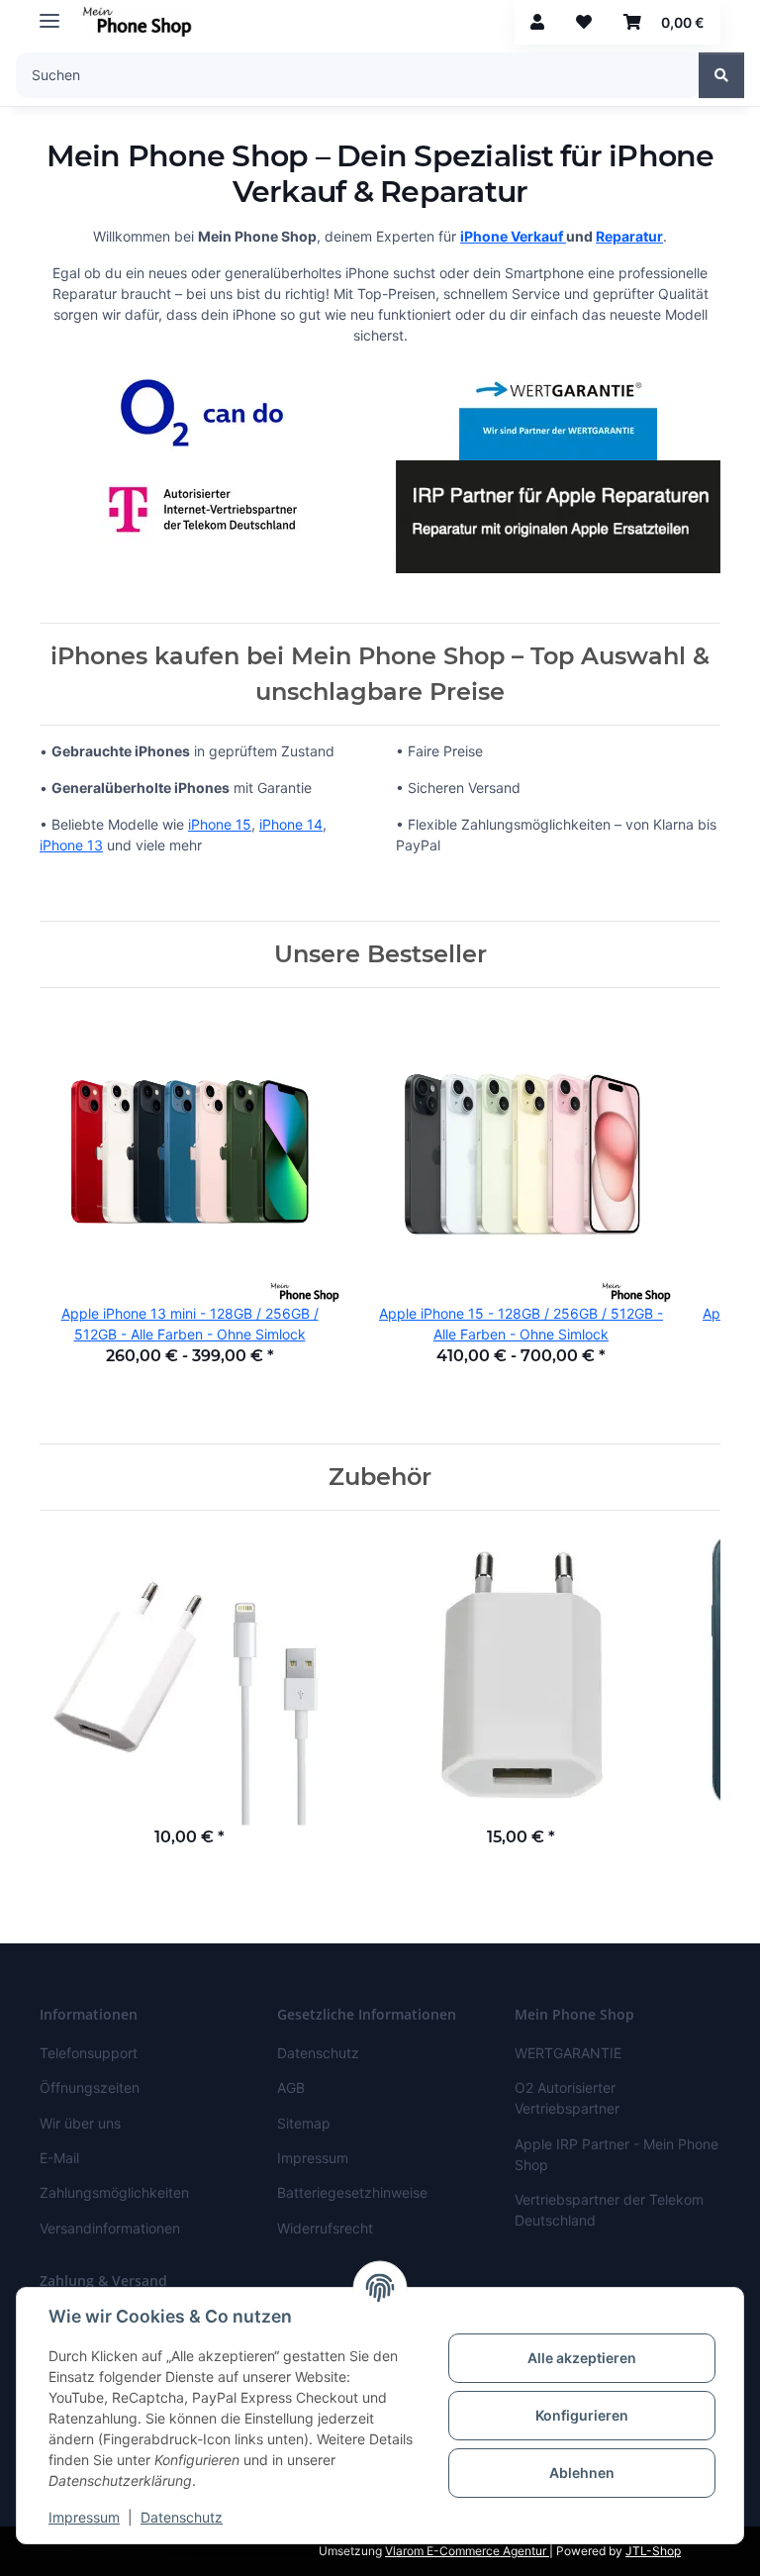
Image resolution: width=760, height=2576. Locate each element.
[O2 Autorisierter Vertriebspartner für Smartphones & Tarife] (202, 409)
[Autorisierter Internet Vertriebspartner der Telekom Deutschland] (202, 508)
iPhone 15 (220, 824)
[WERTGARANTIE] (558, 409)
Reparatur (629, 236)
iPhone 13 (71, 845)
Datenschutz (182, 2517)
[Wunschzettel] (584, 22)
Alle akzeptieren (582, 2358)
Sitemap (304, 2123)
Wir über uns (80, 2123)
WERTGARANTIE (568, 2053)
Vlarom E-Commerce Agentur (467, 2551)
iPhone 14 (291, 824)
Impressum (84, 2517)
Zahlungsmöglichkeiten (114, 2192)
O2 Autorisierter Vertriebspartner (567, 2098)
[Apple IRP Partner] (558, 515)
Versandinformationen (110, 2228)
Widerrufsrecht (325, 2228)
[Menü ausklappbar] (49, 12)
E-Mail (59, 2158)
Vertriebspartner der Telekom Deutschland (609, 2210)
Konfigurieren (582, 2415)
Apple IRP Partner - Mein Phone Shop (617, 2154)
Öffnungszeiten (90, 2087)
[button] (537, 22)
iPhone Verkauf (513, 236)
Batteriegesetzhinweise (352, 2192)
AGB (291, 2087)
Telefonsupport (89, 2053)
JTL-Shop (653, 2551)
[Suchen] (721, 75)
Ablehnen (582, 2473)
